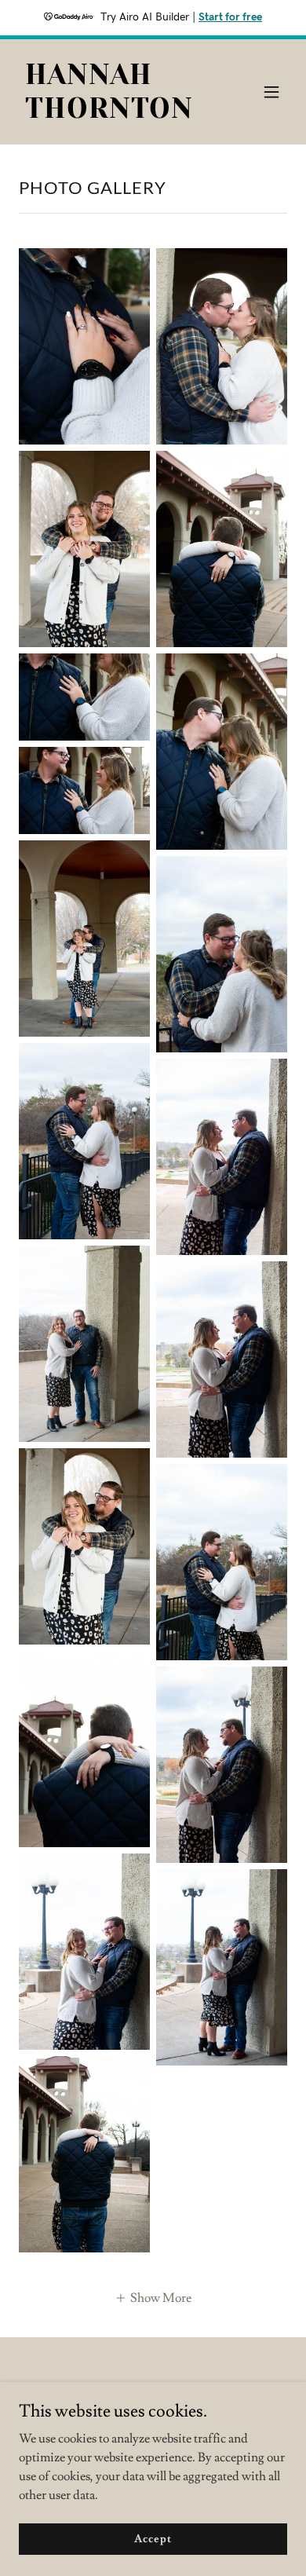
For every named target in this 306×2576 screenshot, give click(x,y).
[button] (271, 92)
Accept (153, 2538)
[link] (113, 114)
